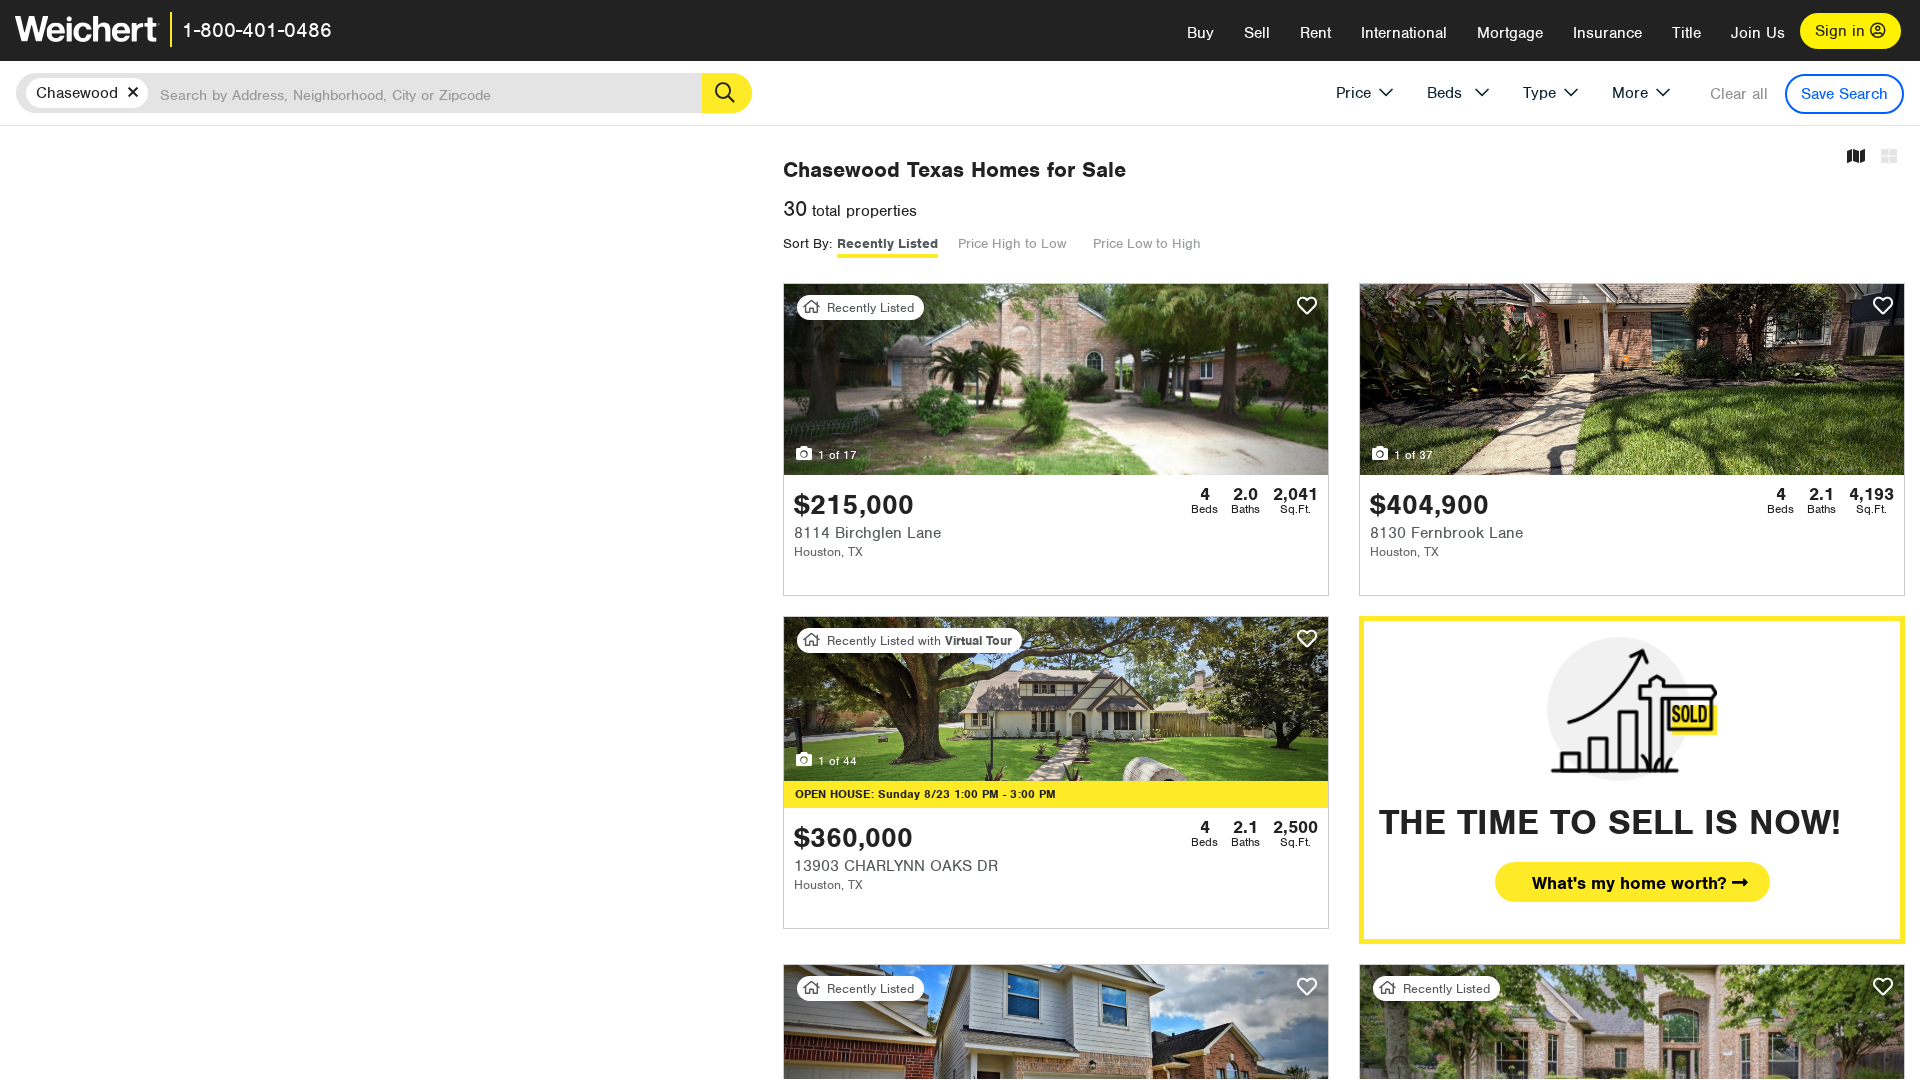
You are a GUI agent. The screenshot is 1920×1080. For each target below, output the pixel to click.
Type (1539, 93)
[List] (1889, 157)
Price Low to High (1147, 243)
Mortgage (1510, 33)
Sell (1257, 33)
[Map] (1856, 157)
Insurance (1607, 33)
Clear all (1739, 94)
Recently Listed (887, 243)
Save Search (1844, 94)
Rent (1315, 33)
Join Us (1758, 33)
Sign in (1842, 31)
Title (1686, 33)
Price (1353, 93)
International (1404, 33)
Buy (1200, 33)
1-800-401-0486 (257, 30)
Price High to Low (1012, 243)
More (1630, 93)
